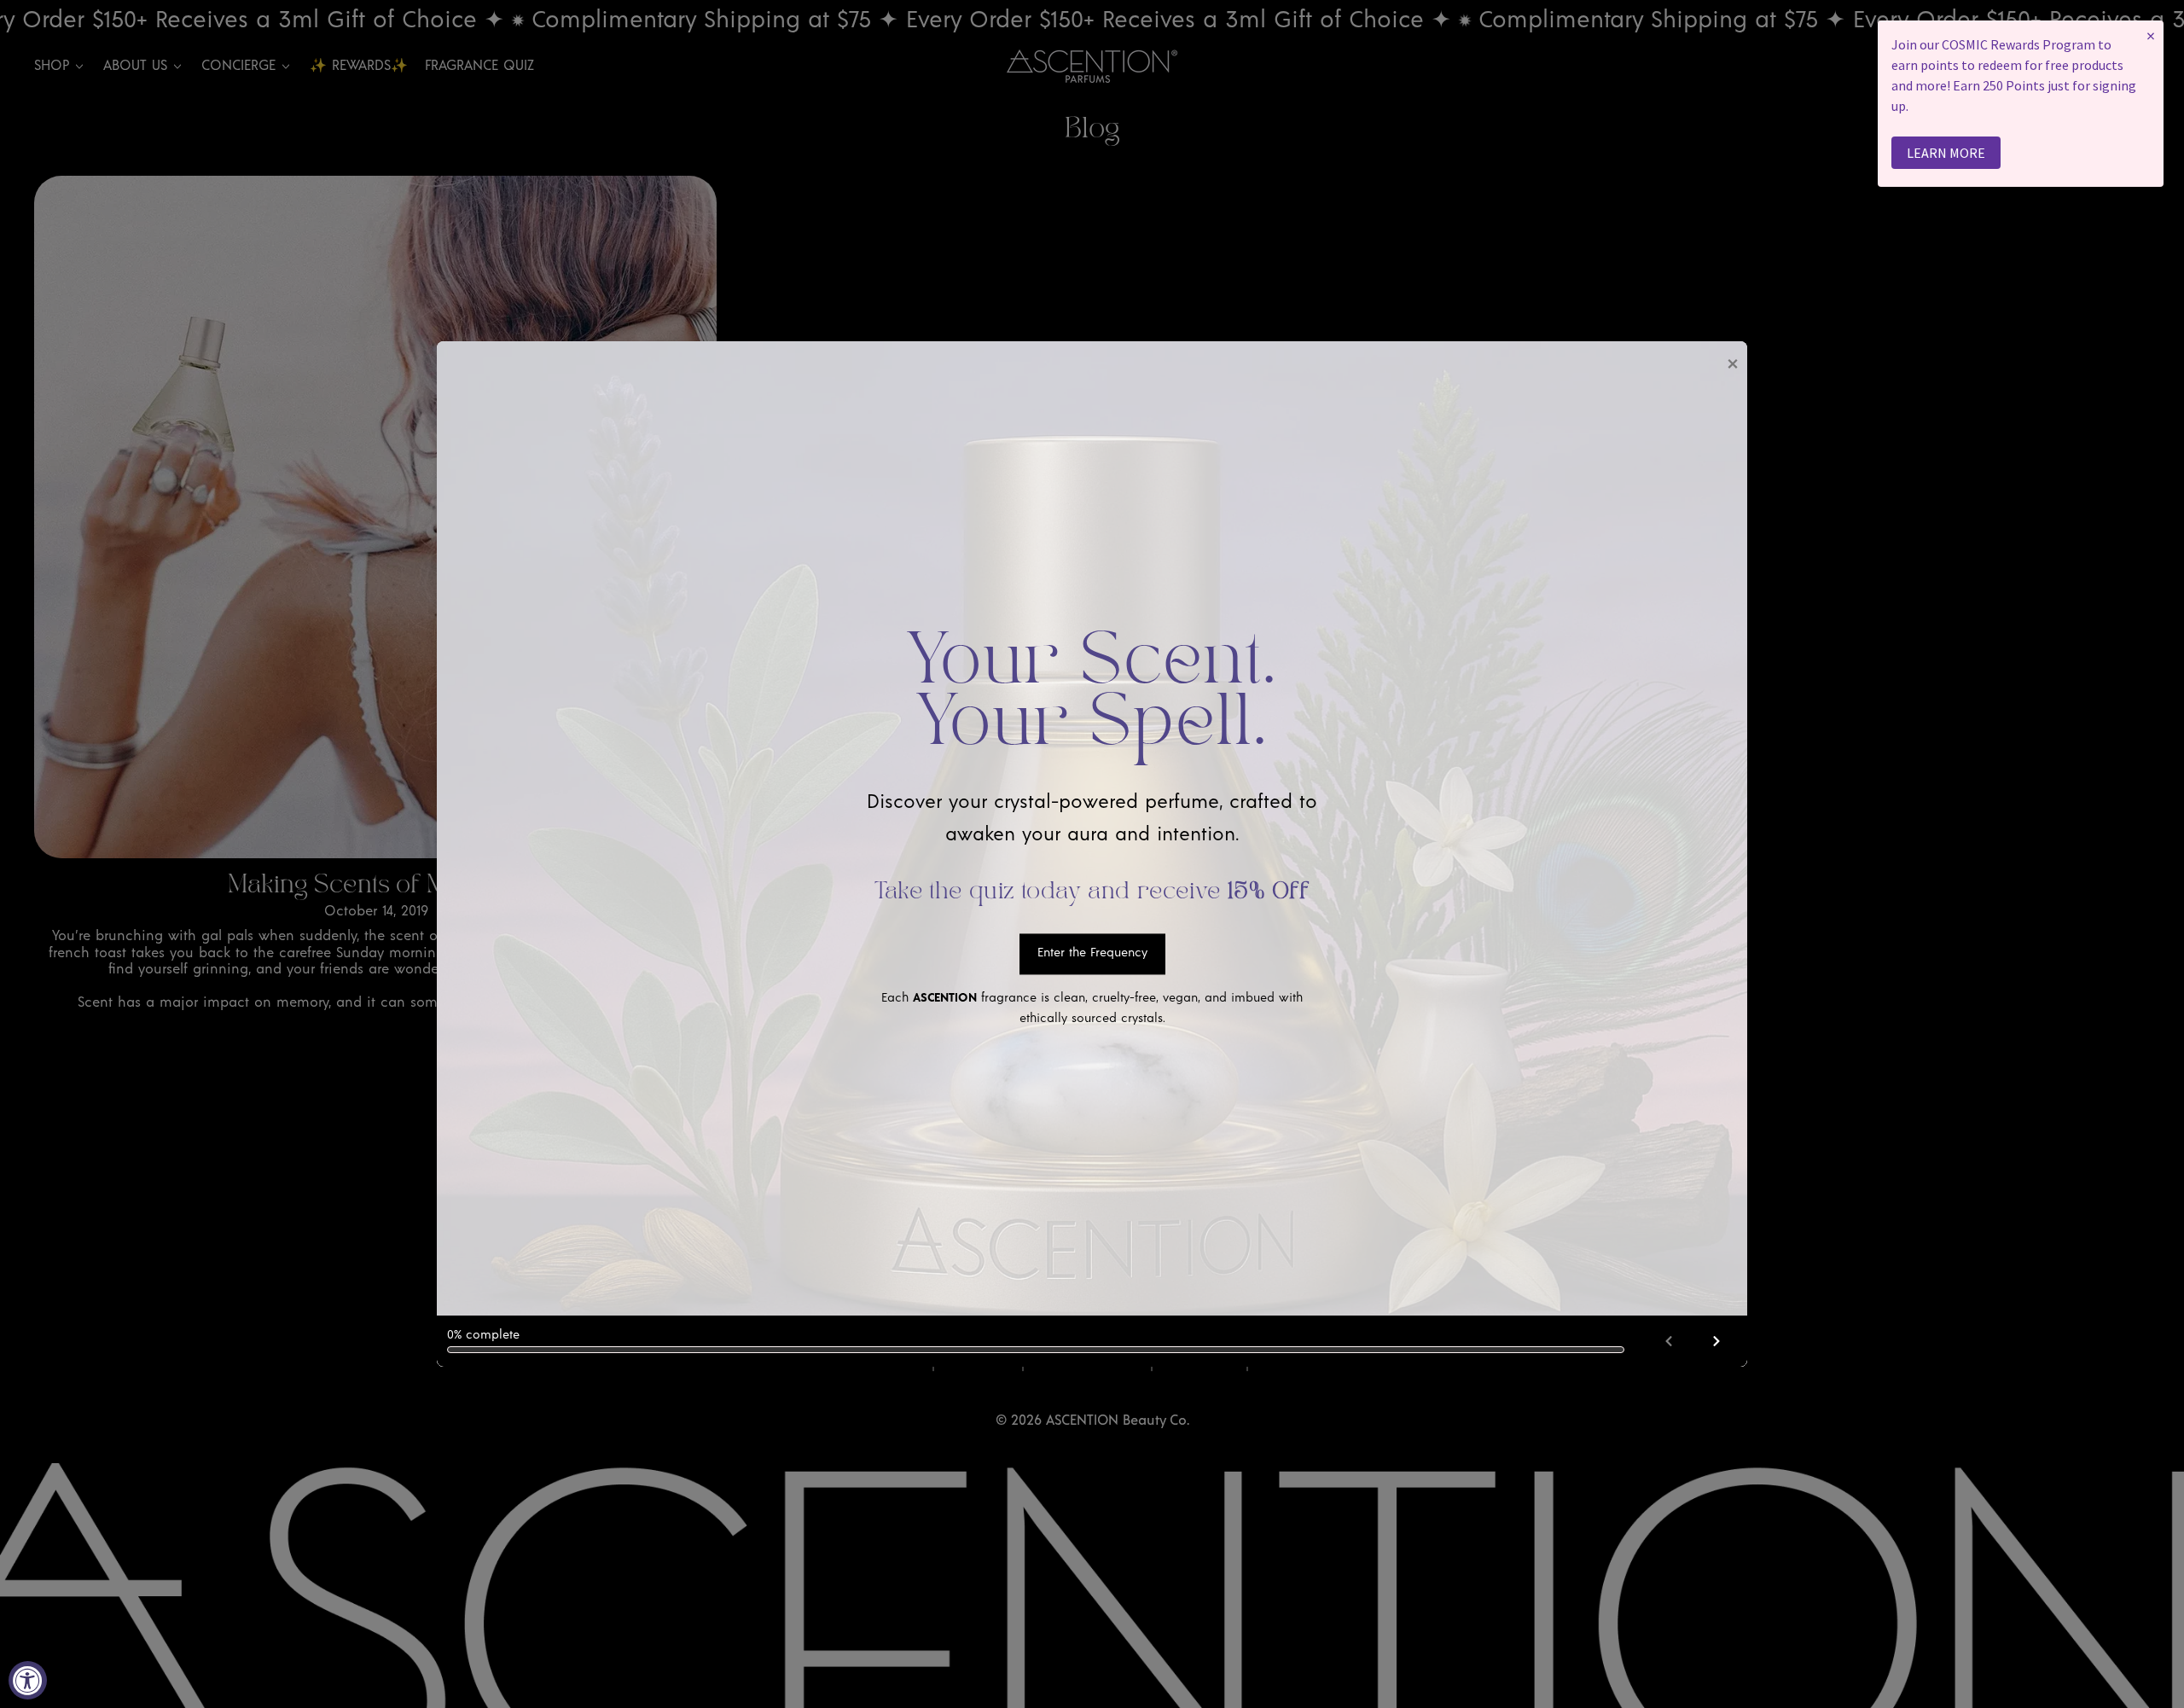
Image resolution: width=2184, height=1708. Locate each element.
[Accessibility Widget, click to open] (28, 1680)
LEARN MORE (1946, 153)
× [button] (2151, 35)
